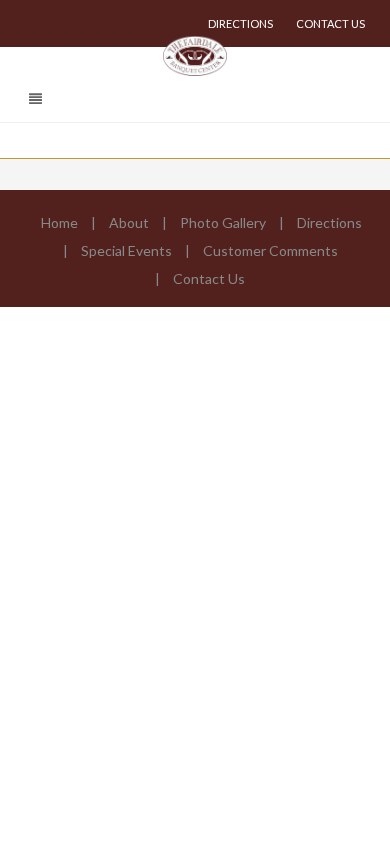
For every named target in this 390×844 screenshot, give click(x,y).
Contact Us (330, 23)
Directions (240, 23)
